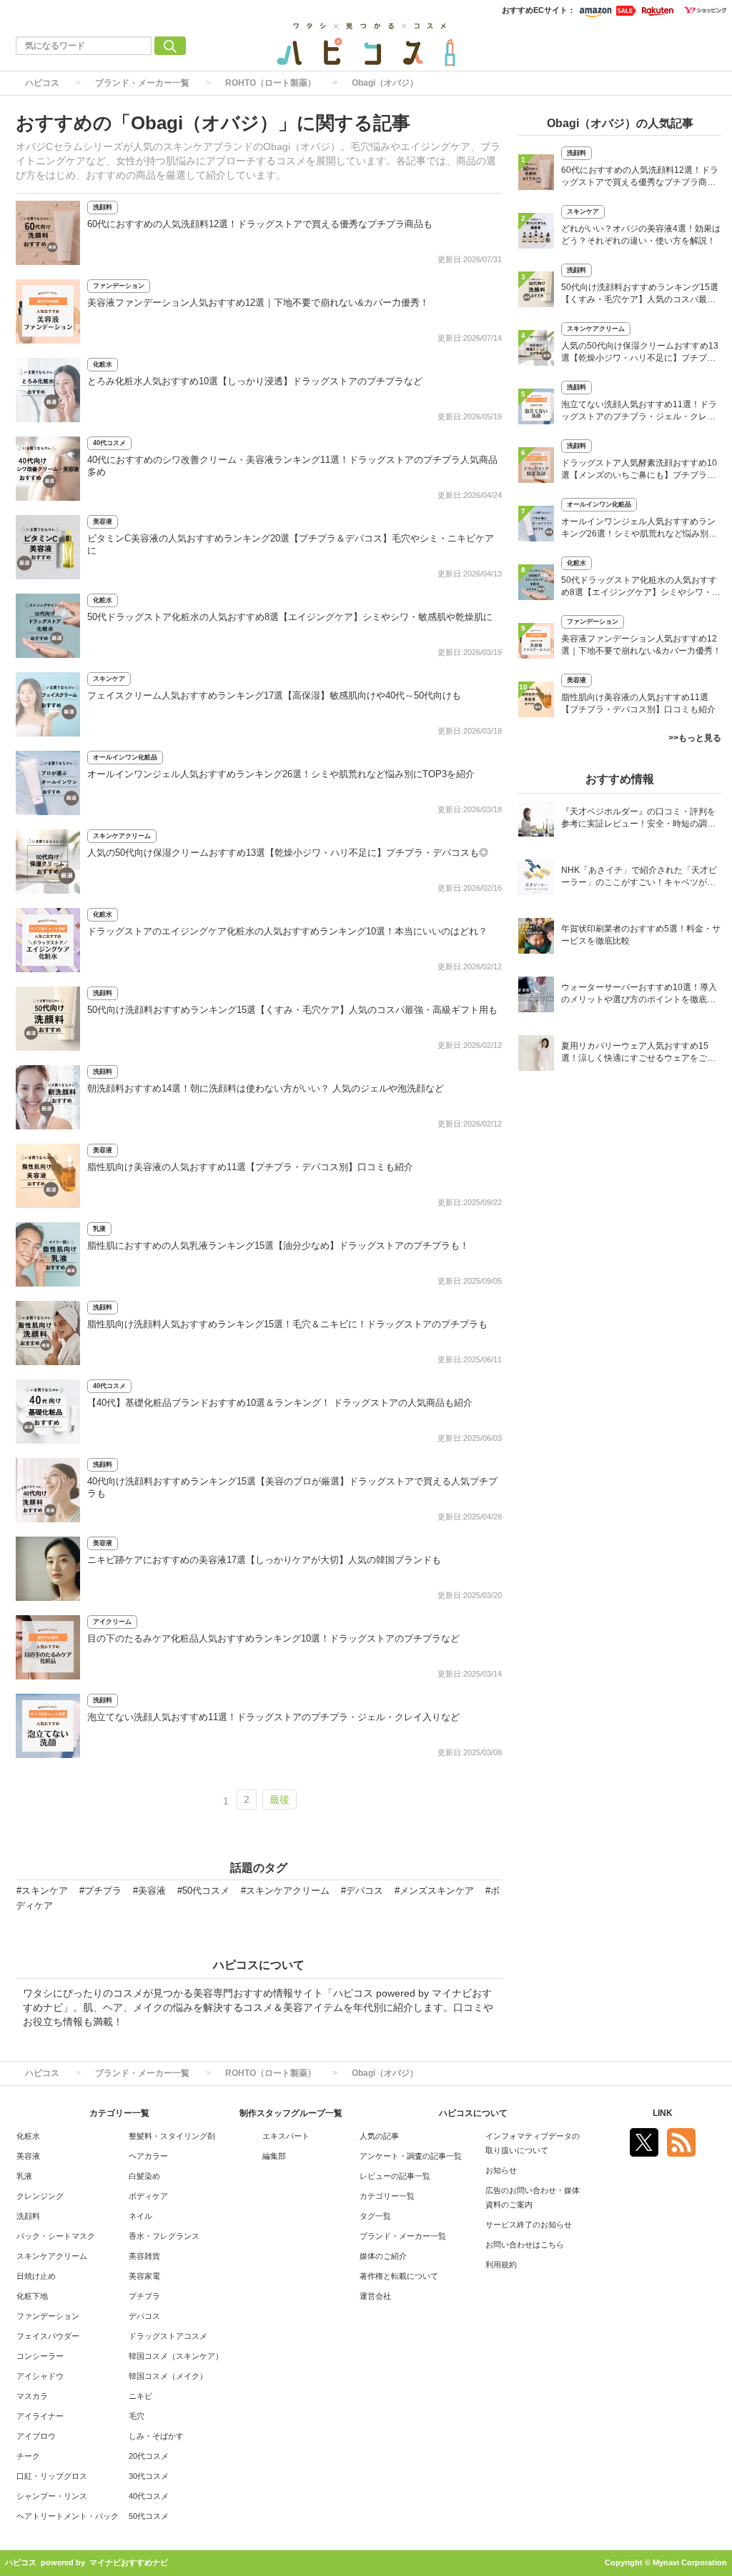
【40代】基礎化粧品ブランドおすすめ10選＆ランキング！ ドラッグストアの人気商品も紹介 (280, 1403)
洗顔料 (103, 207)
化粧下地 (32, 2296)
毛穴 (137, 2416)
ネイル (140, 2216)
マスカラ (32, 2396)
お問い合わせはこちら (525, 2245)
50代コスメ (149, 2516)
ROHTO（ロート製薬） (271, 83)
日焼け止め (36, 2276)
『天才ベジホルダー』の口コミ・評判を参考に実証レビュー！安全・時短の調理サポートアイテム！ (638, 819)
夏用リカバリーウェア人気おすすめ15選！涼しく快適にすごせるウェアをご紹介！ (638, 1053)
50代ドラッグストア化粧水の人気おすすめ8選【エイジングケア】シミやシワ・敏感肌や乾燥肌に (290, 617)
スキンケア (109, 679)
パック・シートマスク (56, 2236)
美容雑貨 (144, 2256)
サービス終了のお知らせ (529, 2225)
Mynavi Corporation (690, 2562)
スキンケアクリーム (122, 836)
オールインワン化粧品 (125, 757)
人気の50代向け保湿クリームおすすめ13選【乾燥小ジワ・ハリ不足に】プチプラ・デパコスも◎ (288, 853)
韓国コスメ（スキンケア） (176, 2356)
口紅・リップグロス (52, 2476)
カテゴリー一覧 (387, 2196)
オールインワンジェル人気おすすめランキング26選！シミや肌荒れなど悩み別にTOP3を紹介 (281, 774)
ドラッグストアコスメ (168, 2336)
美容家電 (144, 2276)
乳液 (99, 1229)
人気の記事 (379, 2136)
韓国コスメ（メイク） (168, 2376)
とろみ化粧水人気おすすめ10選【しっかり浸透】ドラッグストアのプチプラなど (255, 381)
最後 (280, 1799)
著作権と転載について (399, 2276)
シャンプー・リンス (52, 2496)
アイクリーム (112, 1622)
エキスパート (286, 2136)
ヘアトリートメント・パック (68, 2516)
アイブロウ (36, 2436)
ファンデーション (119, 286)
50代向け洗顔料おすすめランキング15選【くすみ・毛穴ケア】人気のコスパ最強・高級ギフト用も (292, 1010)
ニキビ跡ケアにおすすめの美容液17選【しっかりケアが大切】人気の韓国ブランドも (264, 1560)
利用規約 (501, 2265)
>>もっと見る (695, 738)
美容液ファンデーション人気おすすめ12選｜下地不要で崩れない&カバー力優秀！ (258, 303)
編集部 (274, 2156)
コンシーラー (40, 2356)
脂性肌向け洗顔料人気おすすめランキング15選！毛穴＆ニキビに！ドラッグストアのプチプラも (287, 1324)
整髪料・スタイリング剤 (172, 2136)
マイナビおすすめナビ (129, 2562)
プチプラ (144, 2296)
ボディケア (148, 2196)
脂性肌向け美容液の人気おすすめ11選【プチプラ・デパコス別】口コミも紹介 (250, 1167)
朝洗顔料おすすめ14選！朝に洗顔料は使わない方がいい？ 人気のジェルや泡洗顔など (266, 1088)
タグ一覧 (375, 2216)
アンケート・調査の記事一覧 (411, 2156)
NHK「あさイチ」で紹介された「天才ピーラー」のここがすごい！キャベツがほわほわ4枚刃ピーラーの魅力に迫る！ (639, 878)
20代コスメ (149, 2456)
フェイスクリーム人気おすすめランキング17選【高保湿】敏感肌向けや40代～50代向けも (274, 695)
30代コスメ (149, 2476)
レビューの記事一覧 (395, 2176)
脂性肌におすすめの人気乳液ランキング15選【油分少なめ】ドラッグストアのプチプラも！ (278, 1245)
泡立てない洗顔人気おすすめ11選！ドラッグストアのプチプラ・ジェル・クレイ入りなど (273, 1717)
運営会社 (375, 2296)
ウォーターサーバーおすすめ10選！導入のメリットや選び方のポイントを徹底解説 (639, 995)
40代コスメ (109, 443)
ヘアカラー (148, 2156)
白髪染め (144, 2176)
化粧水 (103, 364)
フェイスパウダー (48, 2336)
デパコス (144, 2316)
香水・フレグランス (164, 2236)
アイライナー (40, 2416)
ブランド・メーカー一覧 (142, 83)
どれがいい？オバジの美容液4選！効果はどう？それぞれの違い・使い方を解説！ (641, 235)
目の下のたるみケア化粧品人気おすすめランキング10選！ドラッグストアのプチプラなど (273, 1638)
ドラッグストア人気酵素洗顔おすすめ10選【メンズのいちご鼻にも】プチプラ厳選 (639, 470)
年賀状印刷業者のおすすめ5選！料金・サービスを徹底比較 (641, 935)
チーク (28, 2456)
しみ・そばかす (156, 2436)
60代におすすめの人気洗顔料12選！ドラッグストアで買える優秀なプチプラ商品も (260, 224)
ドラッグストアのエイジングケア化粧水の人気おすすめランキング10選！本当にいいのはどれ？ (287, 931)
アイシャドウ (40, 2376)
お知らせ (501, 2170)
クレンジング (40, 2196)
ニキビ (140, 2396)
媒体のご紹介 (383, 2256)
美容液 (103, 521)
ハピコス (42, 83)
